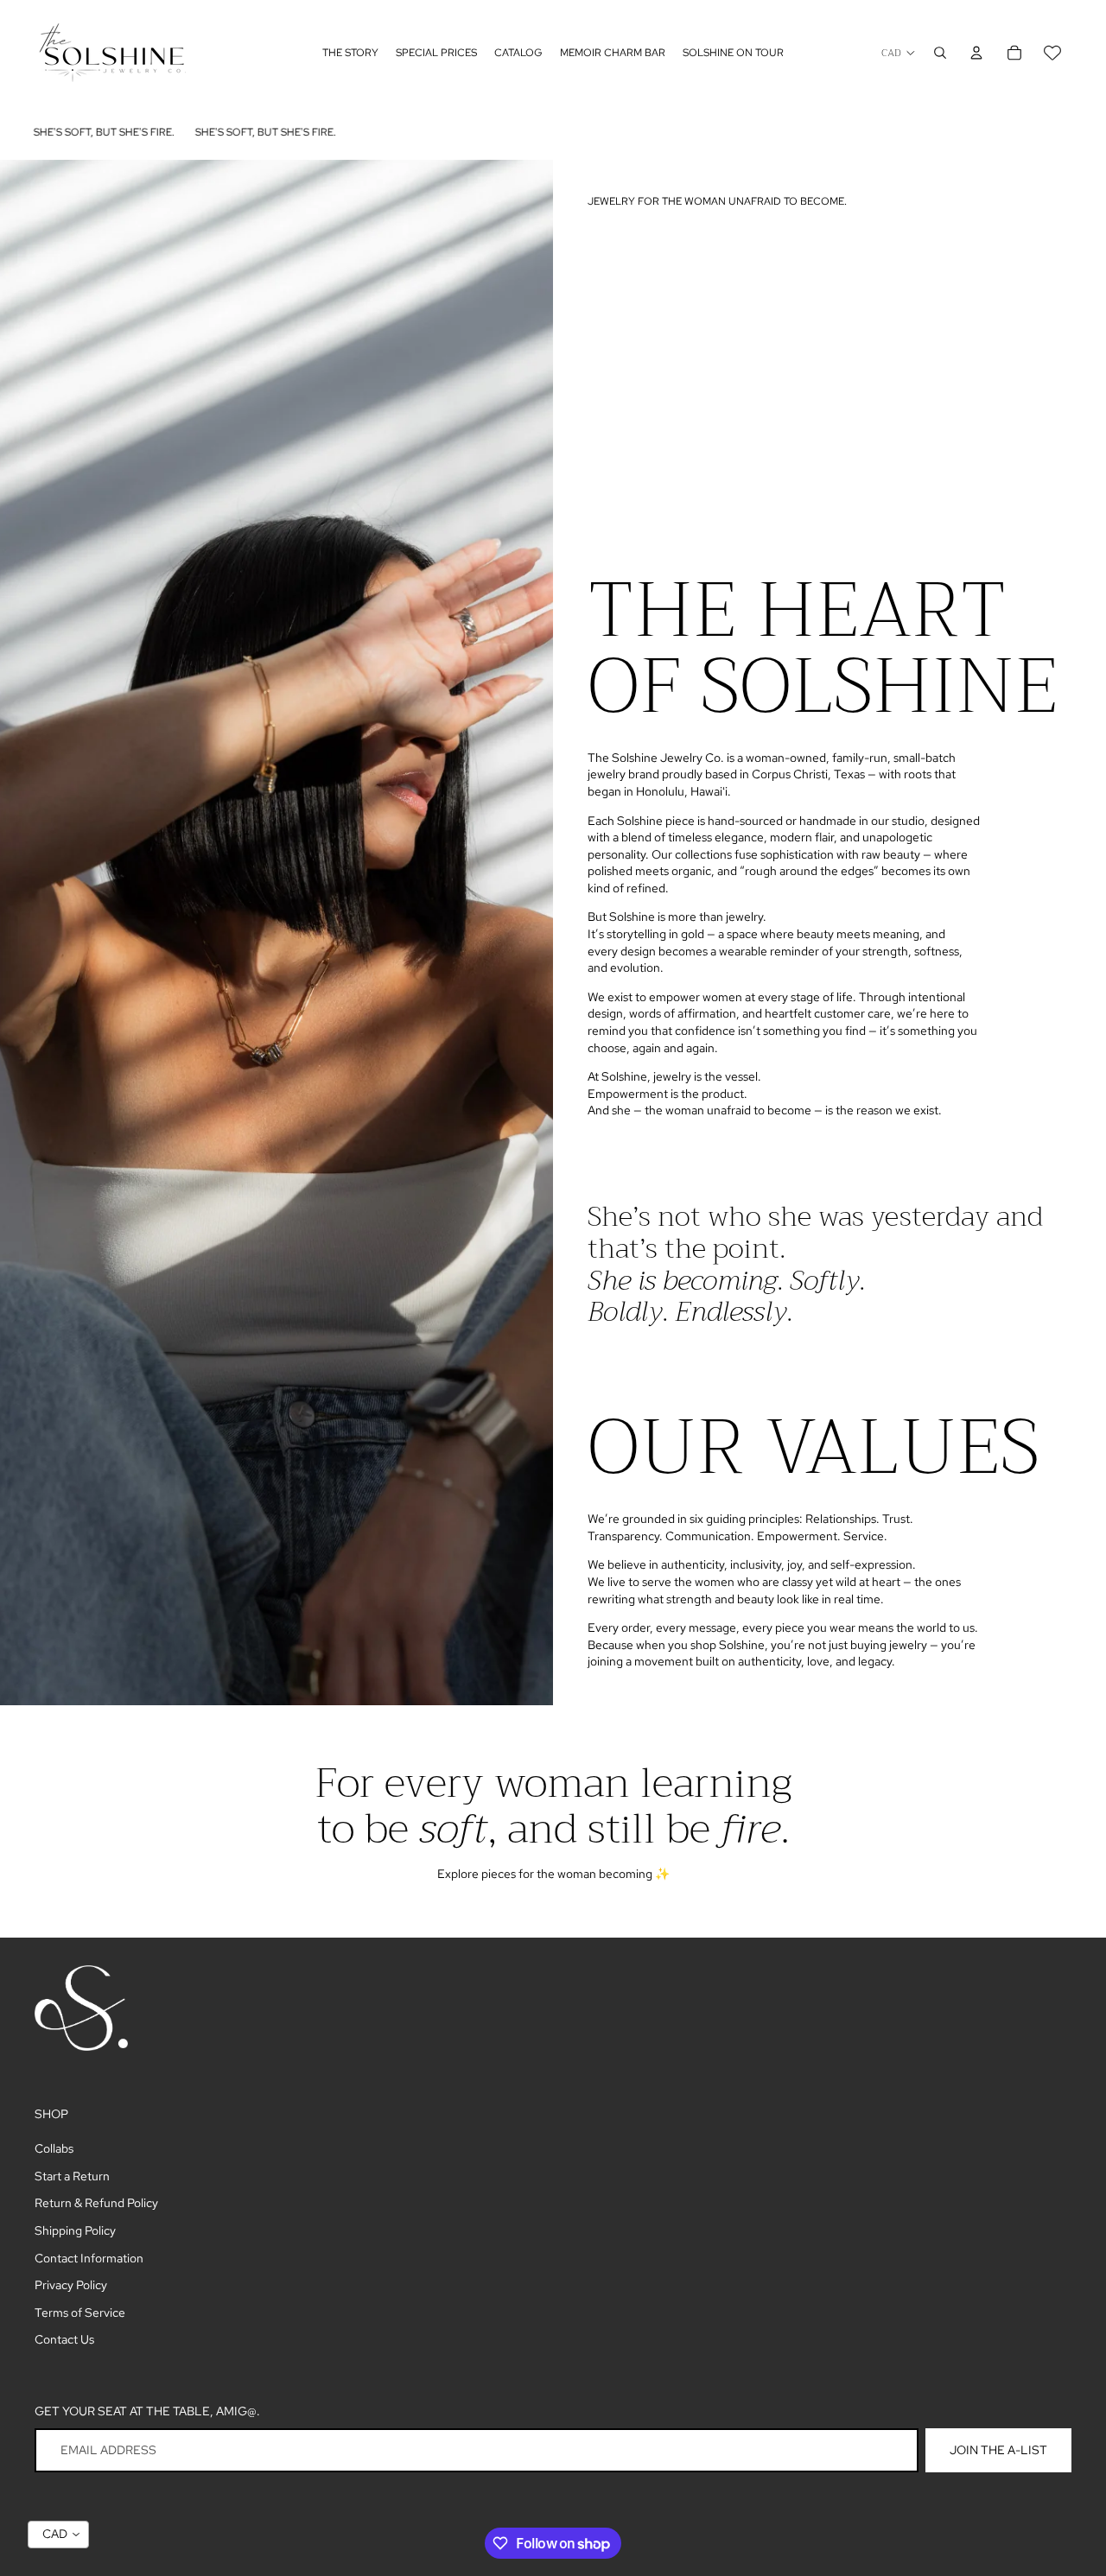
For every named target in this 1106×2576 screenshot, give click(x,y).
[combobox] (58, 2535)
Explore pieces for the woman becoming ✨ (553, 1874)
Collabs (54, 2148)
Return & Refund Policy (96, 2203)
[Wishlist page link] (1052, 53)
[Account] (976, 53)
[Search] (940, 53)
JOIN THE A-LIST (998, 2450)
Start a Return (72, 2176)
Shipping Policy (75, 2230)
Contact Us (64, 2339)
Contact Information (89, 2258)
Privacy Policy (71, 2285)
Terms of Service (80, 2313)
